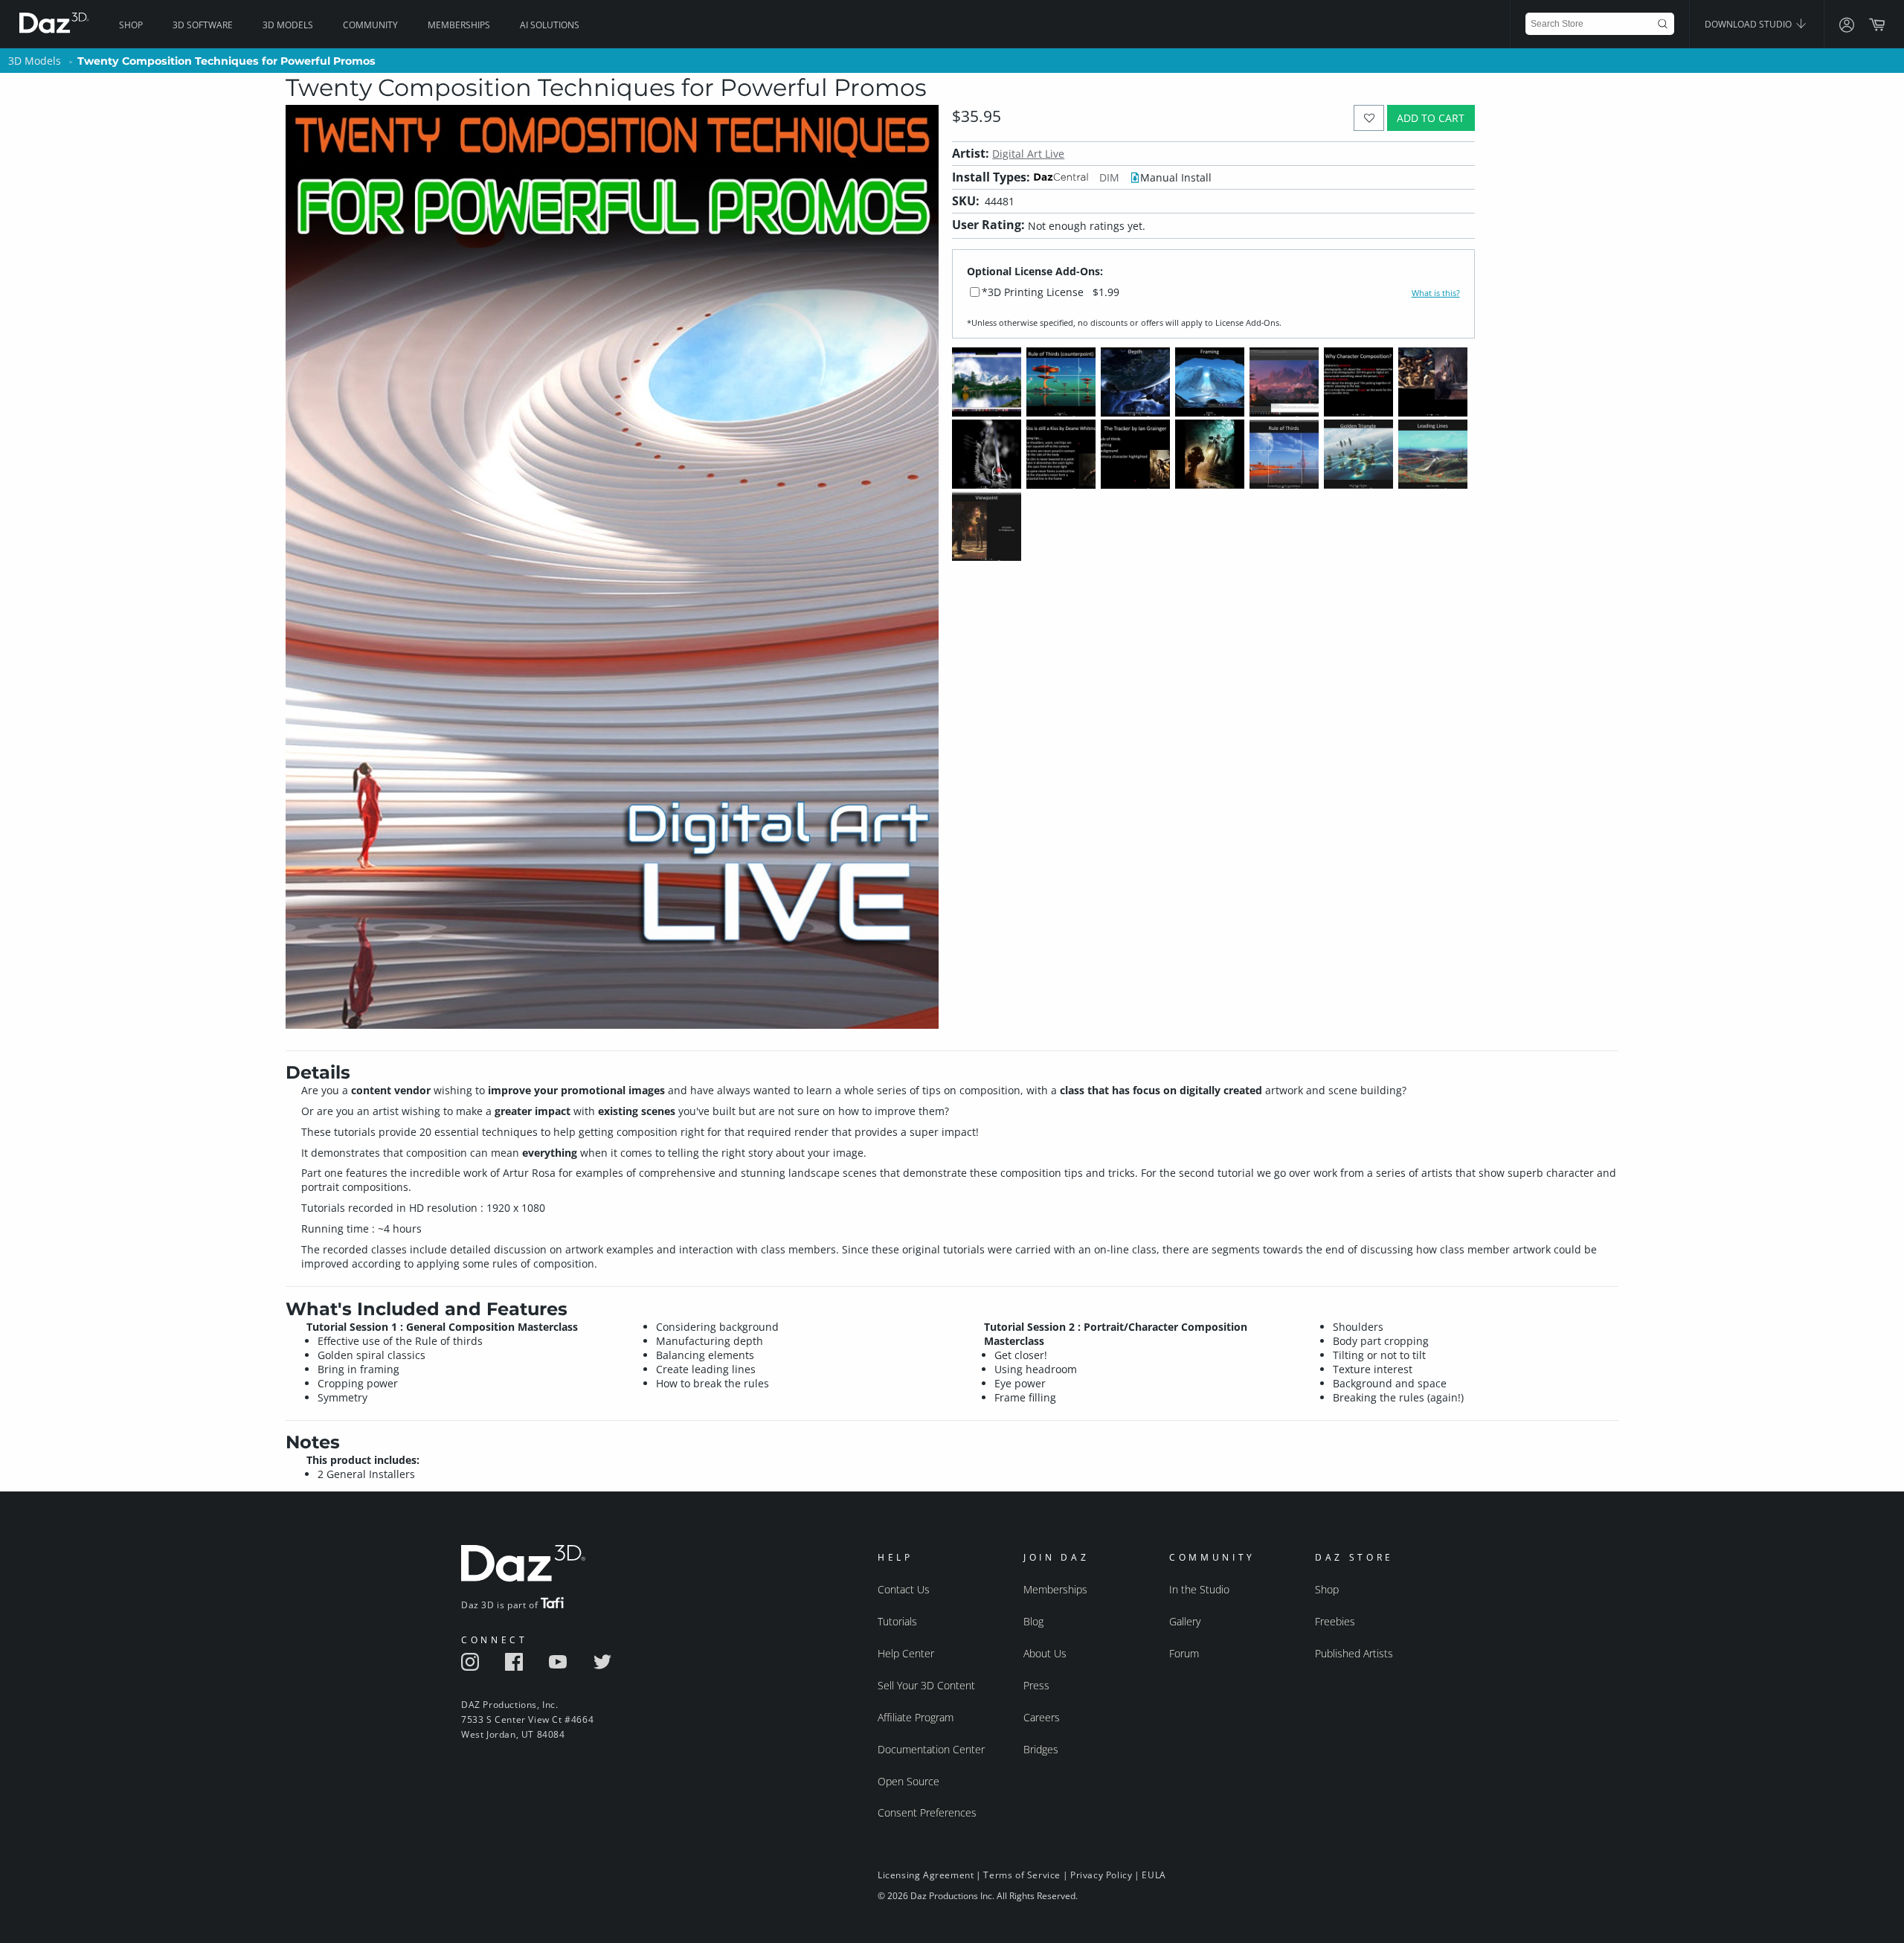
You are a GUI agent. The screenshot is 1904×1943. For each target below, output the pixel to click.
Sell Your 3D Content (926, 1685)
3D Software (203, 25)
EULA (1154, 1875)
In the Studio (1199, 1589)
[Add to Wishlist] (1369, 118)
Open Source (908, 1781)
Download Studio (1749, 24)
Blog (1033, 1621)
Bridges (1041, 1749)
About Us (1045, 1653)
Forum (1184, 1653)
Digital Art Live (1028, 154)
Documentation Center (931, 1749)
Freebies (1335, 1621)
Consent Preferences (927, 1812)
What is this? (1436, 293)
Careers (1042, 1717)
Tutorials (897, 1621)
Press (1036, 1685)
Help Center (906, 1653)
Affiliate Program (916, 1717)
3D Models (288, 25)
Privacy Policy (1101, 1875)
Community (370, 25)
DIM (1109, 177)
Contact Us (904, 1589)
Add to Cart (1431, 118)
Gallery (1185, 1621)
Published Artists (1354, 1653)
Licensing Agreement (926, 1875)
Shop (131, 25)
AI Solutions (550, 25)
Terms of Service (1022, 1875)
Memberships (459, 25)
